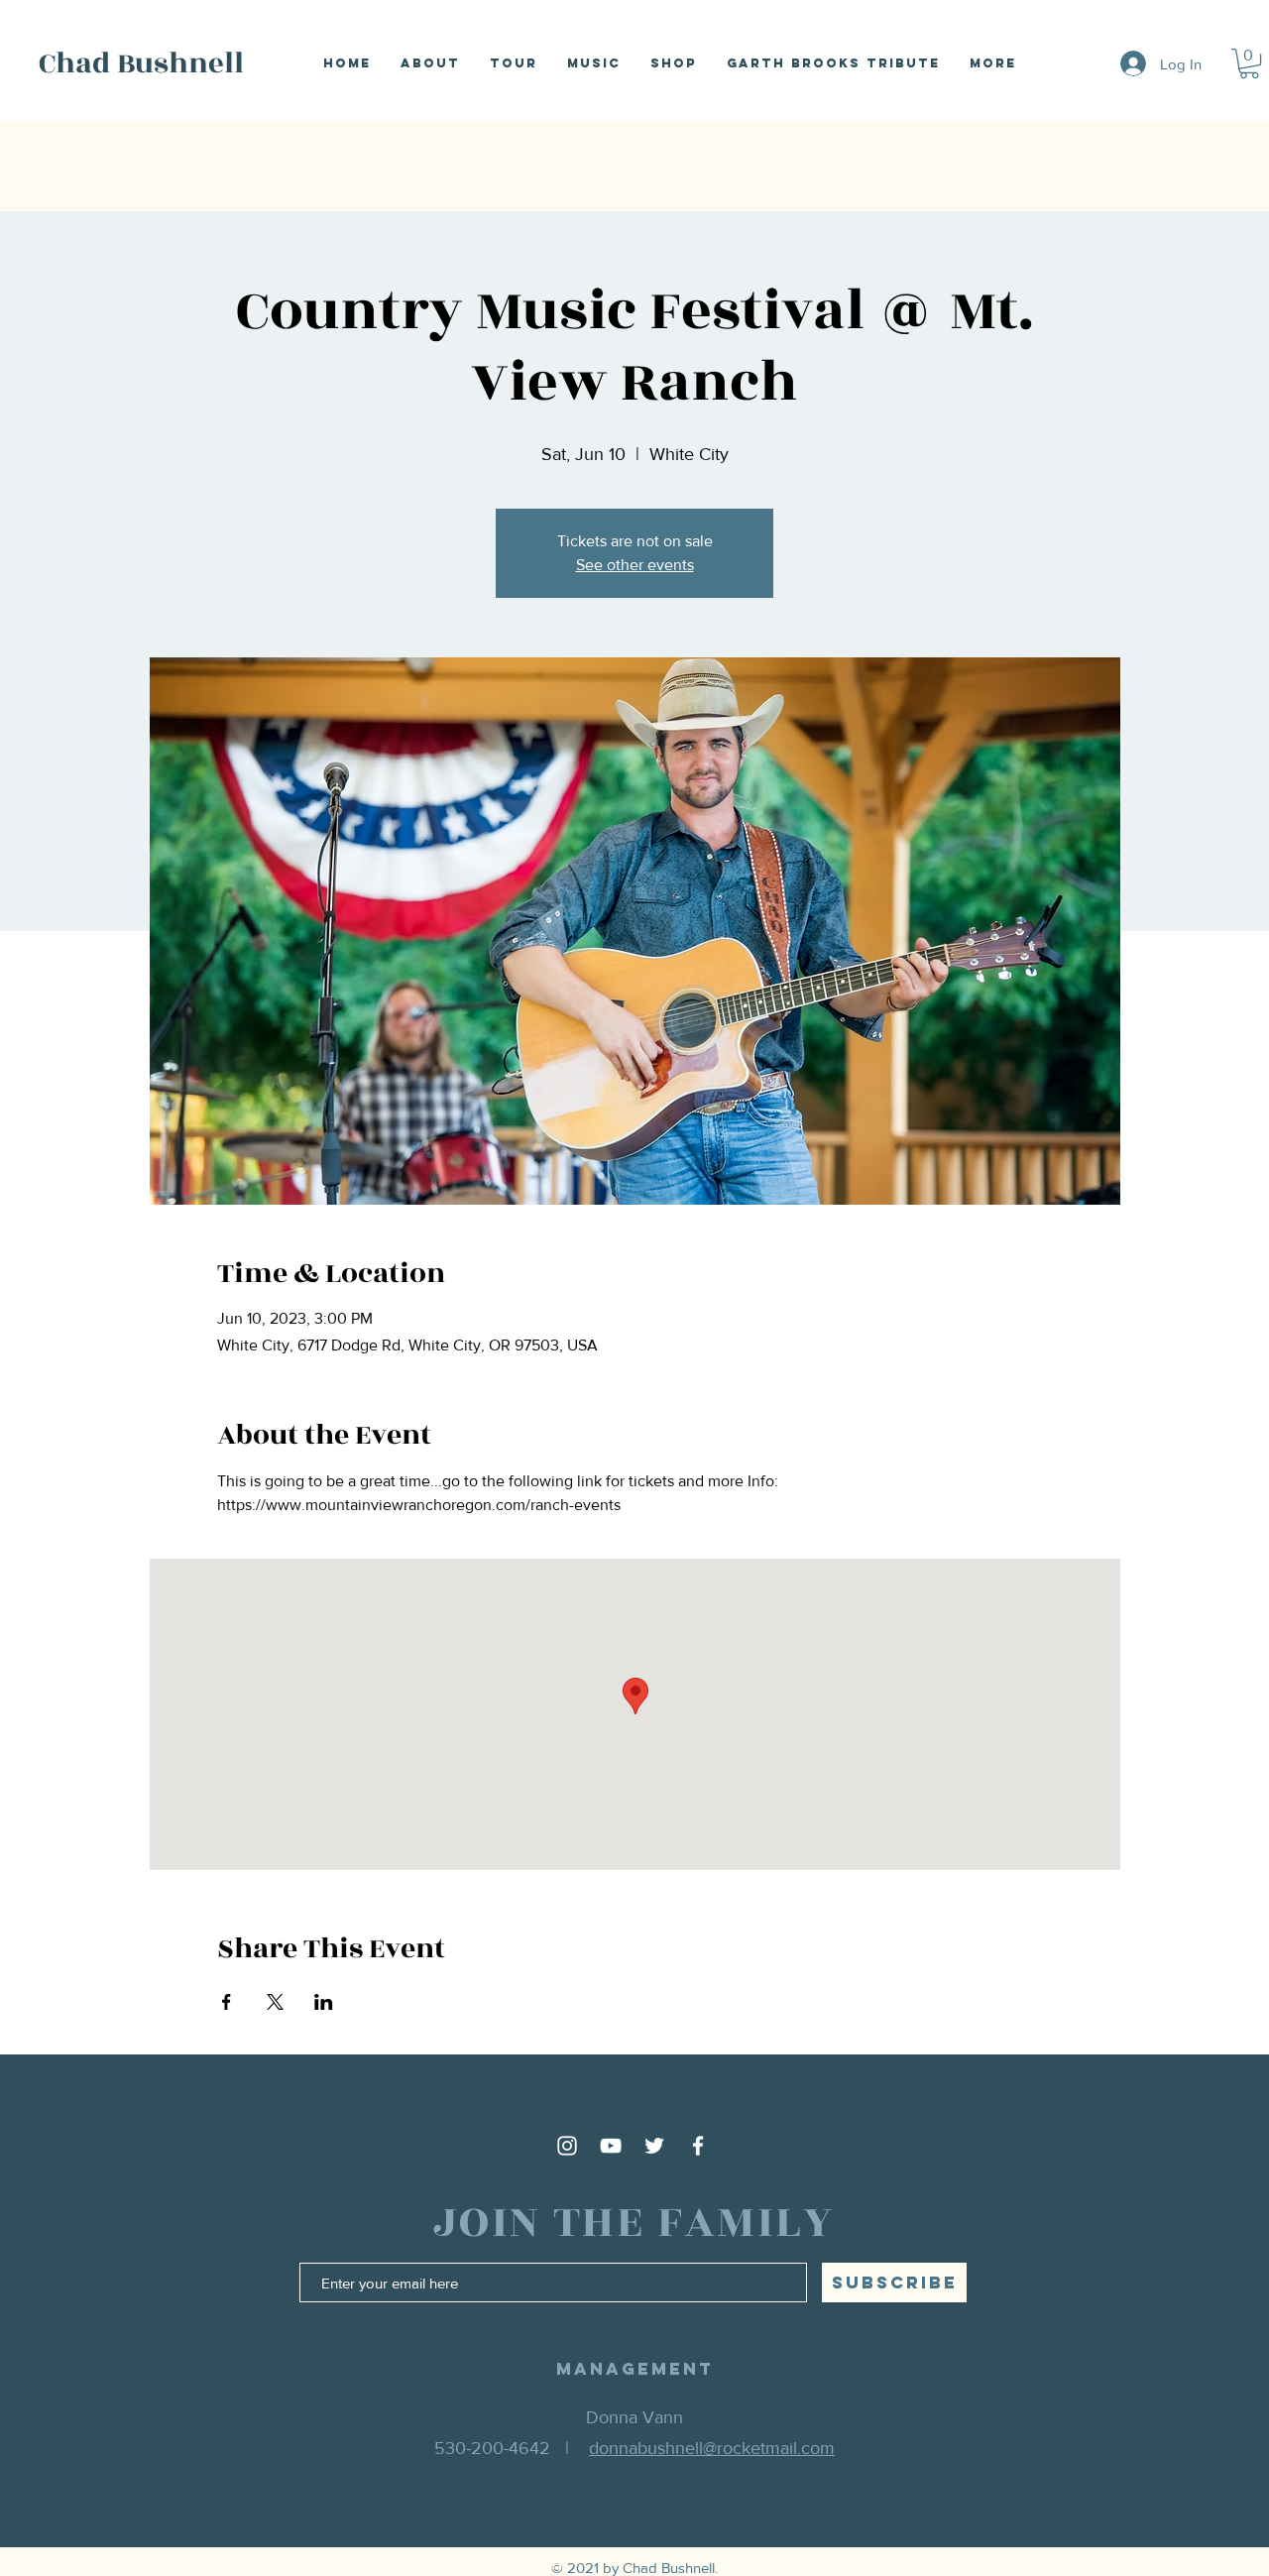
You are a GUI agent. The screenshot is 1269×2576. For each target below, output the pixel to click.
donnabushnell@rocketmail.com (712, 2448)
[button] (1249, 63)
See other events (635, 565)
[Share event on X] (275, 2002)
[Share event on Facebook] (227, 2002)
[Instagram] (567, 2146)
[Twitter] (654, 2146)
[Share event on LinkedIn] (324, 2002)
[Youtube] (611, 2146)
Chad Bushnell (141, 63)
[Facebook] (698, 2146)
